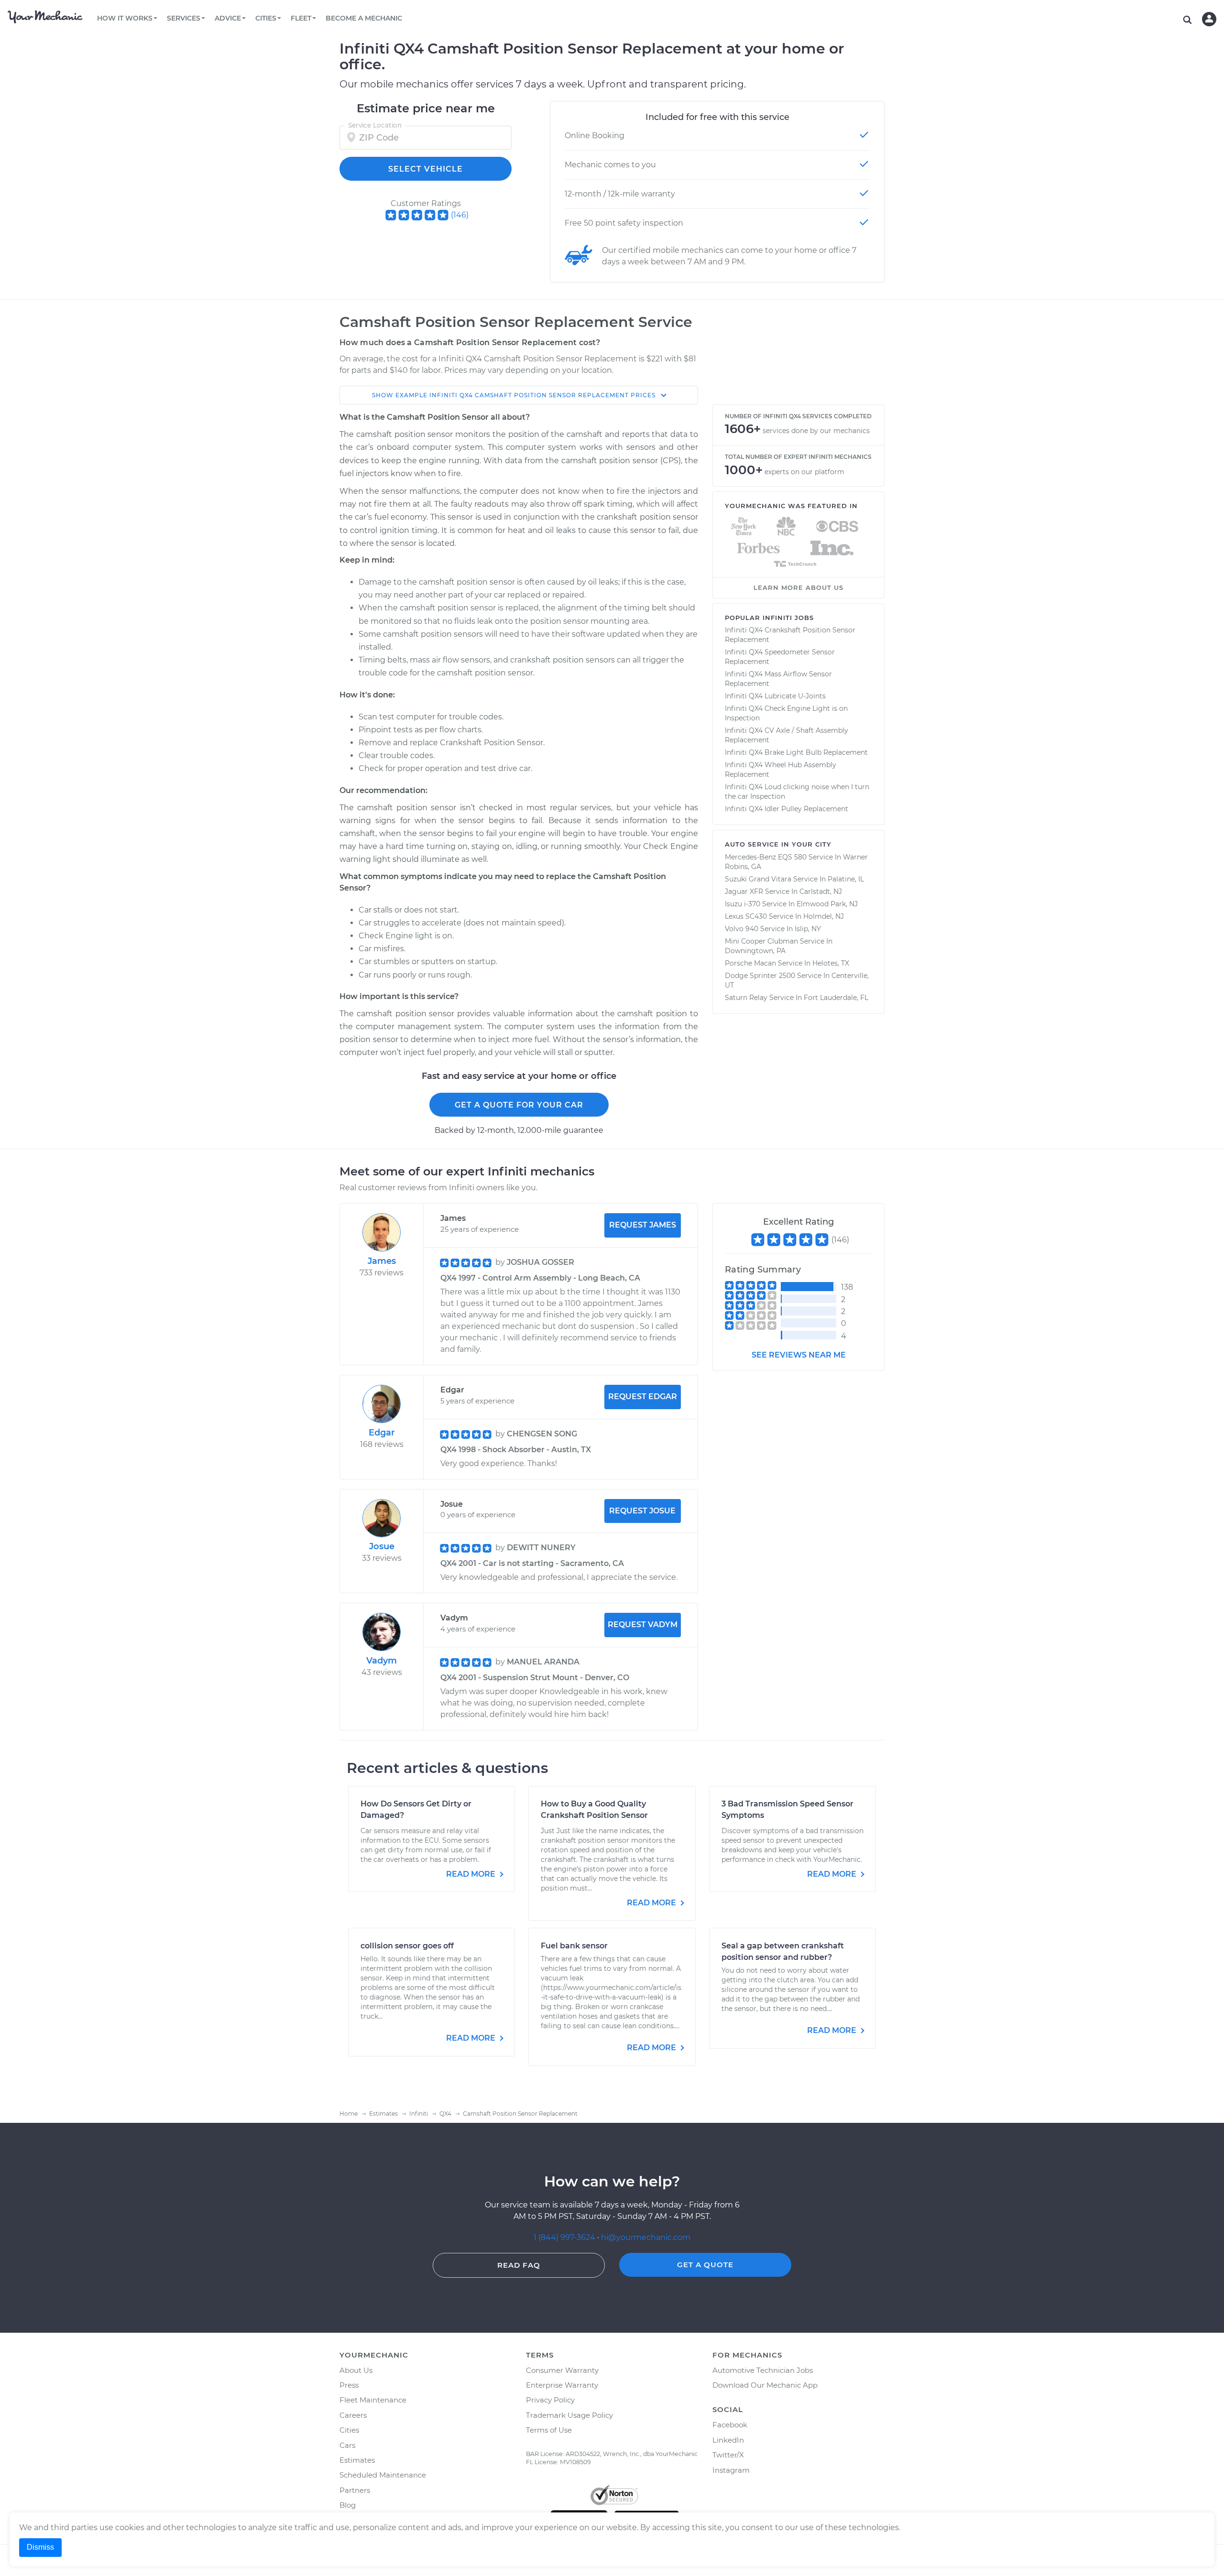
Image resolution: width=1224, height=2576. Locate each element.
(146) (460, 215)
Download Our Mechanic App (765, 2385)
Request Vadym (643, 1625)
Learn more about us (798, 587)
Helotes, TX (831, 963)
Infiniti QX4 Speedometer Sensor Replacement (780, 657)
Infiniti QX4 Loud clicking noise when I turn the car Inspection (797, 792)
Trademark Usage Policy (569, 2415)
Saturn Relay (746, 998)
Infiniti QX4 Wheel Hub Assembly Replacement (781, 770)
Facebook (730, 2425)
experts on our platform (804, 472)
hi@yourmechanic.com (646, 2237)
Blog (348, 2505)
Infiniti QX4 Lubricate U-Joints (775, 696)
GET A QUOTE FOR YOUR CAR (519, 1105)
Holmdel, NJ (824, 916)
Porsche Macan (750, 963)
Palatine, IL (846, 879)
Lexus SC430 (746, 916)
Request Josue (642, 1511)
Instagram (731, 2470)
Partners (355, 2490)
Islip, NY (808, 929)
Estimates (357, 2460)
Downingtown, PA (755, 951)
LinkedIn (728, 2440)
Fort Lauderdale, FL (836, 998)
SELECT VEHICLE (426, 169)
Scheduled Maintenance (383, 2475)
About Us (356, 2370)
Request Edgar (643, 1397)
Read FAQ (519, 2265)
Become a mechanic (364, 18)
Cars (347, 2445)
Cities (349, 2430)
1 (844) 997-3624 (565, 2237)
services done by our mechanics (816, 431)
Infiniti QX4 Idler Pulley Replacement (787, 809)
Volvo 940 (742, 929)
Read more (472, 1874)
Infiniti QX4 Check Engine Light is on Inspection (786, 713)
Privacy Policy (550, 2400)
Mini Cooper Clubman (761, 941)
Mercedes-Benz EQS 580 (766, 857)
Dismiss (40, 2547)
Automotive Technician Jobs (763, 2370)
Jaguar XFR (744, 891)
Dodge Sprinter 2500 (760, 976)
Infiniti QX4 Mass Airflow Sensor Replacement (778, 679)
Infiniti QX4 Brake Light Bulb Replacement (796, 752)
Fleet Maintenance (373, 2400)
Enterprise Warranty (562, 2385)
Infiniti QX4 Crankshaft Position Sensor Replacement (790, 635)
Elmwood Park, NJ (827, 904)
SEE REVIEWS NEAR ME (799, 1355)
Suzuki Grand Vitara (758, 879)
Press (349, 2385)
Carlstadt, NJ (821, 891)
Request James (643, 1225)
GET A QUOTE (705, 2265)
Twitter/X (728, 2455)
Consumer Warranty (562, 2370)
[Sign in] (1209, 19)
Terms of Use (549, 2430)
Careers (353, 2415)
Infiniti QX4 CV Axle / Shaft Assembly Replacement (787, 735)
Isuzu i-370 (743, 904)
